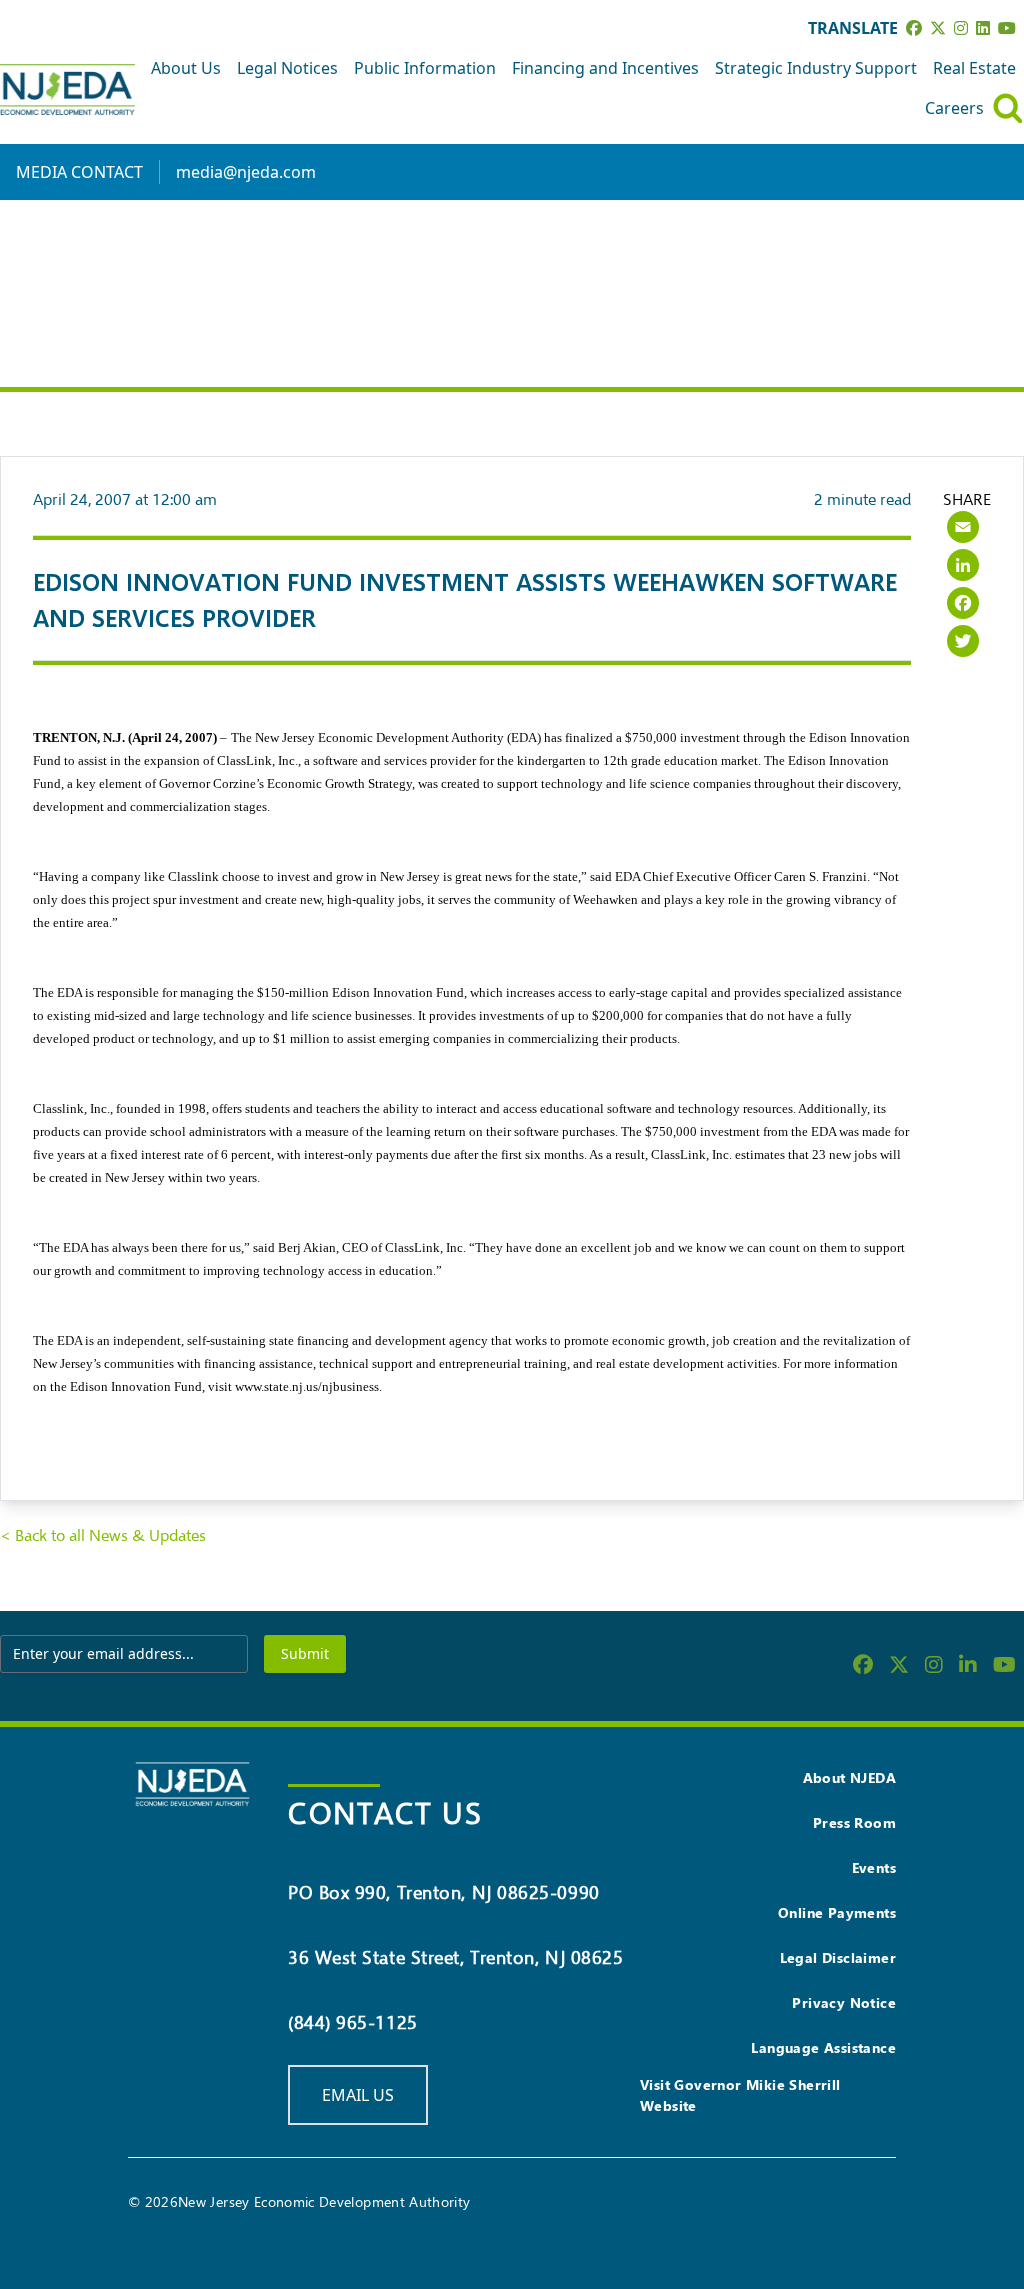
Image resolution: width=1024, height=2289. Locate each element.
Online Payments (837, 1912)
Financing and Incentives (605, 68)
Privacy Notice (844, 2002)
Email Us (358, 2095)
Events (874, 1867)
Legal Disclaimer (838, 1957)
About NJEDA (849, 1777)
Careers (954, 108)
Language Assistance (823, 2047)
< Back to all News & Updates (103, 1536)
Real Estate (974, 68)
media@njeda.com (246, 172)
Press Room (854, 1822)
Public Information (425, 68)
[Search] (1008, 108)
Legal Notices (287, 68)
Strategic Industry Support (816, 68)
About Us (186, 68)
